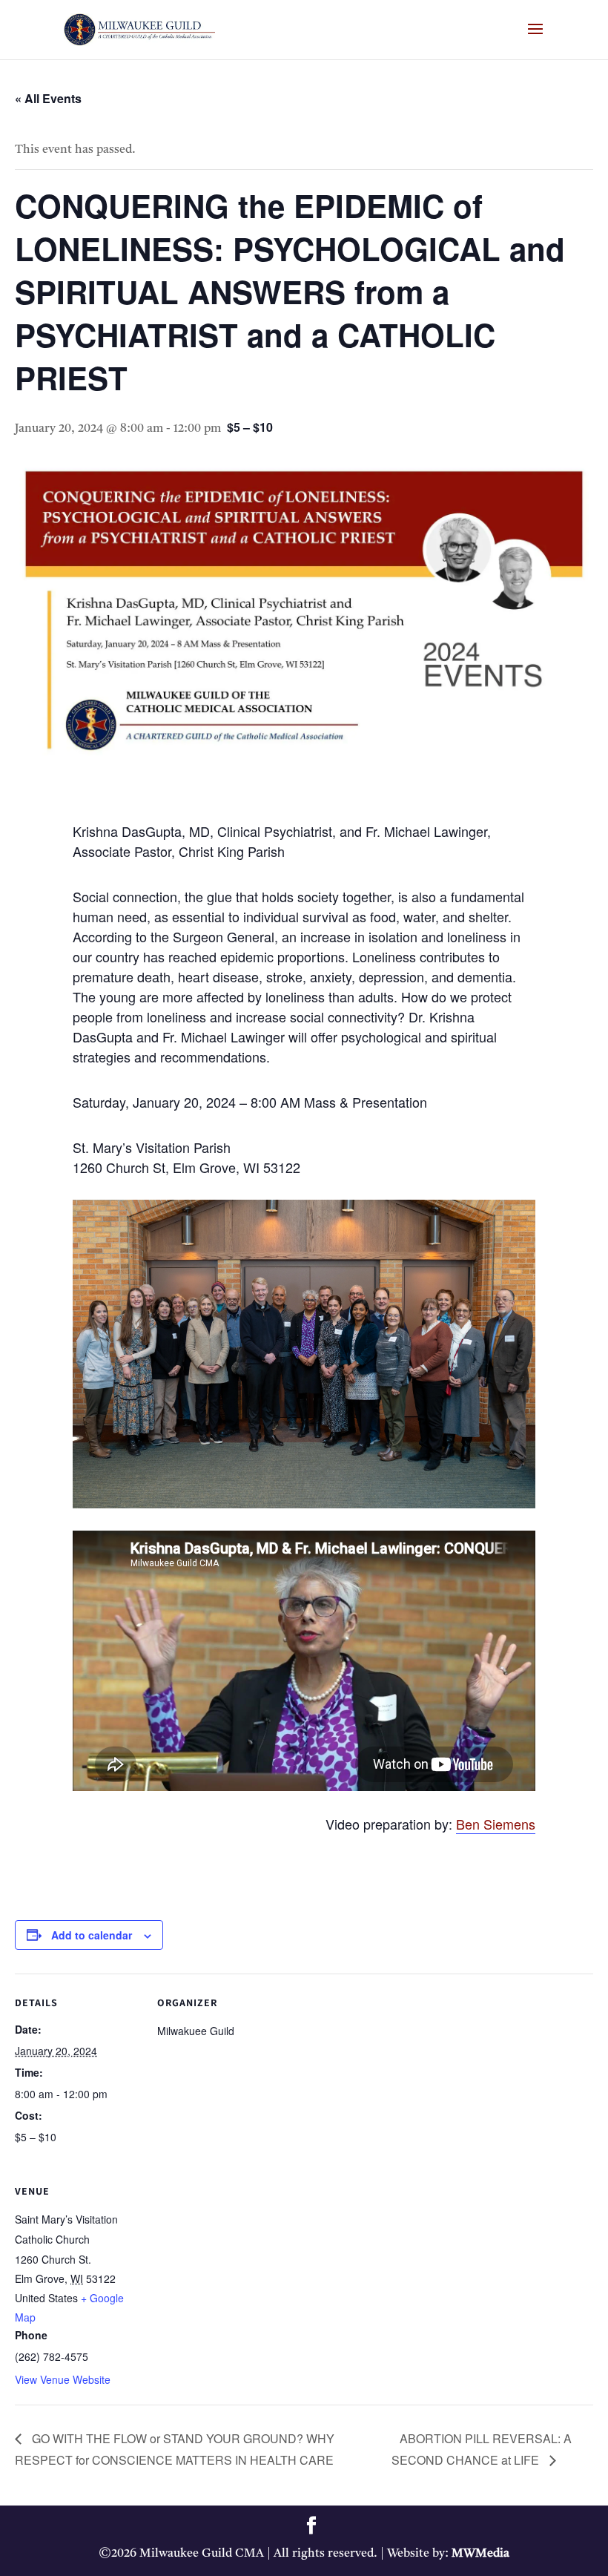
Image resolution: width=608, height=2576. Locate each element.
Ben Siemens (496, 1824)
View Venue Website (63, 2379)
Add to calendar (92, 1935)
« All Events (48, 98)
